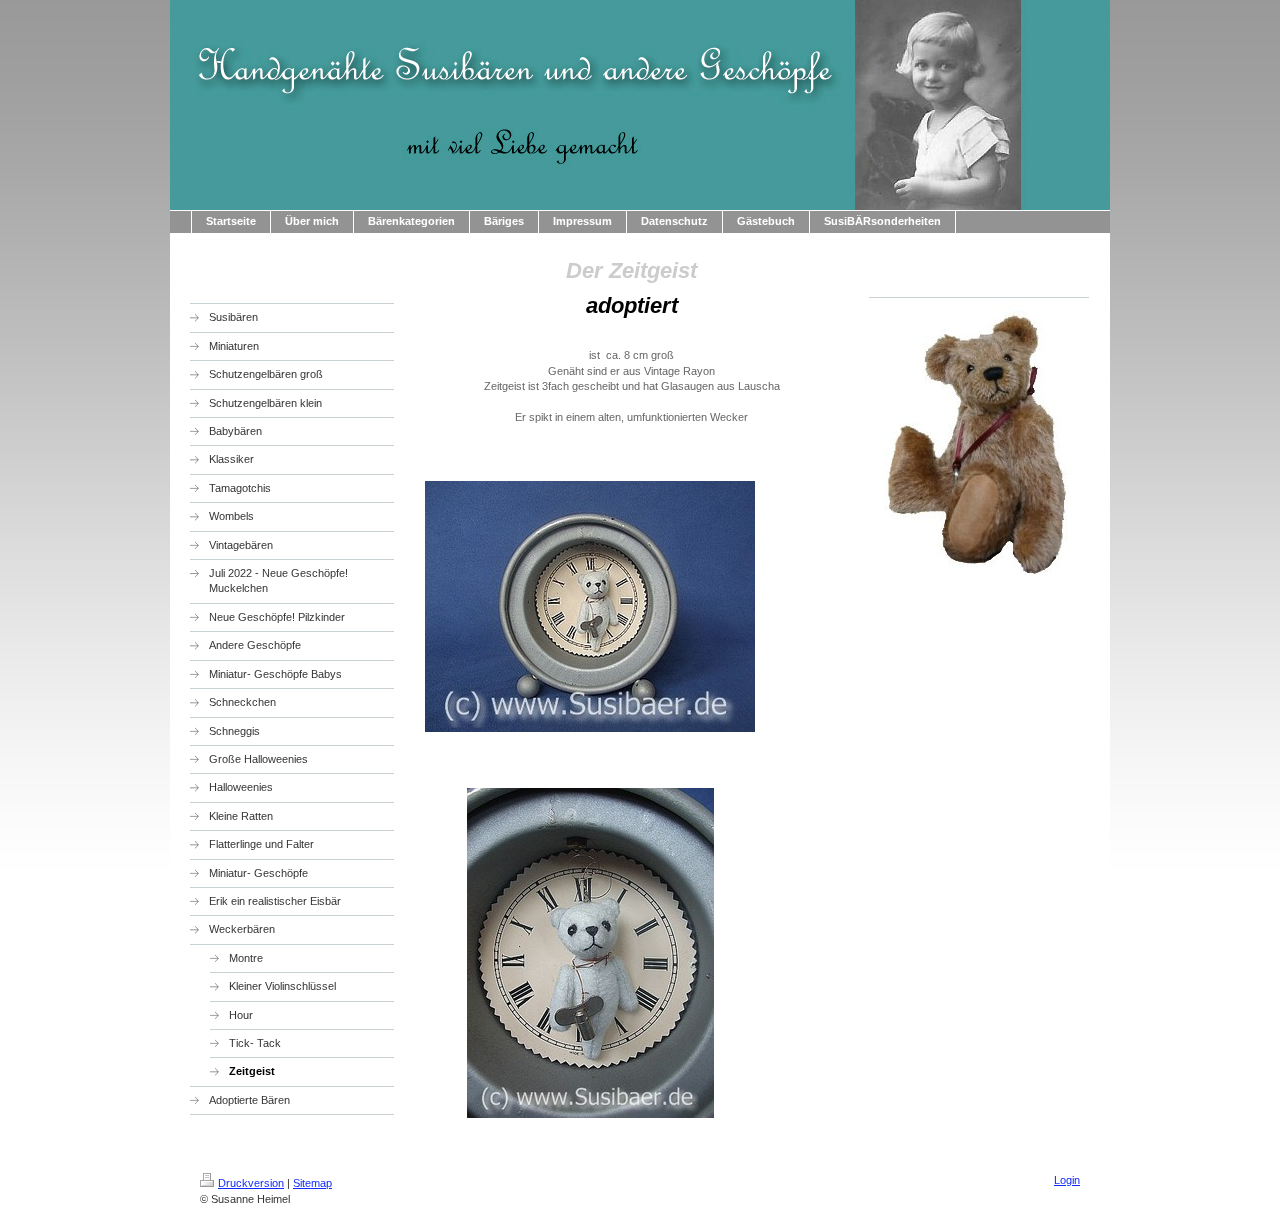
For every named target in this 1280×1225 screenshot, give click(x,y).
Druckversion (251, 1183)
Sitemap (312, 1183)
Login (1067, 1180)
